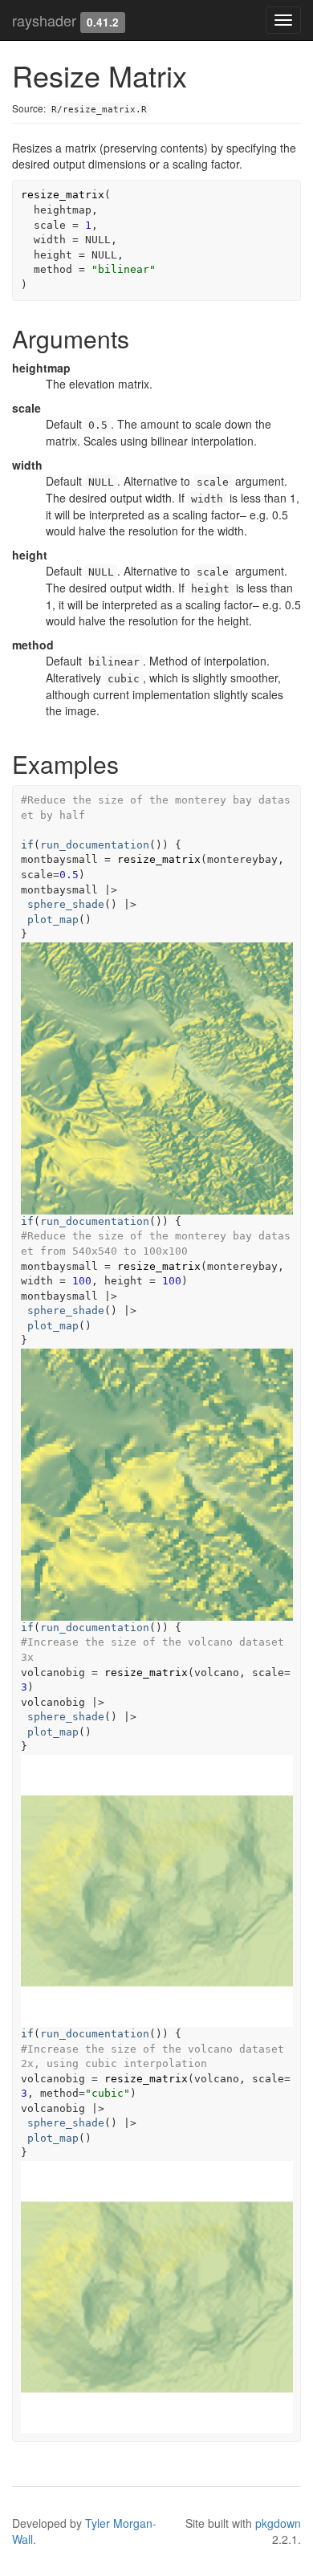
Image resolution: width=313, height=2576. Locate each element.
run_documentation (95, 845)
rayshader (44, 20)
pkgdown (278, 2523)
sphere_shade (66, 904)
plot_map (53, 920)
